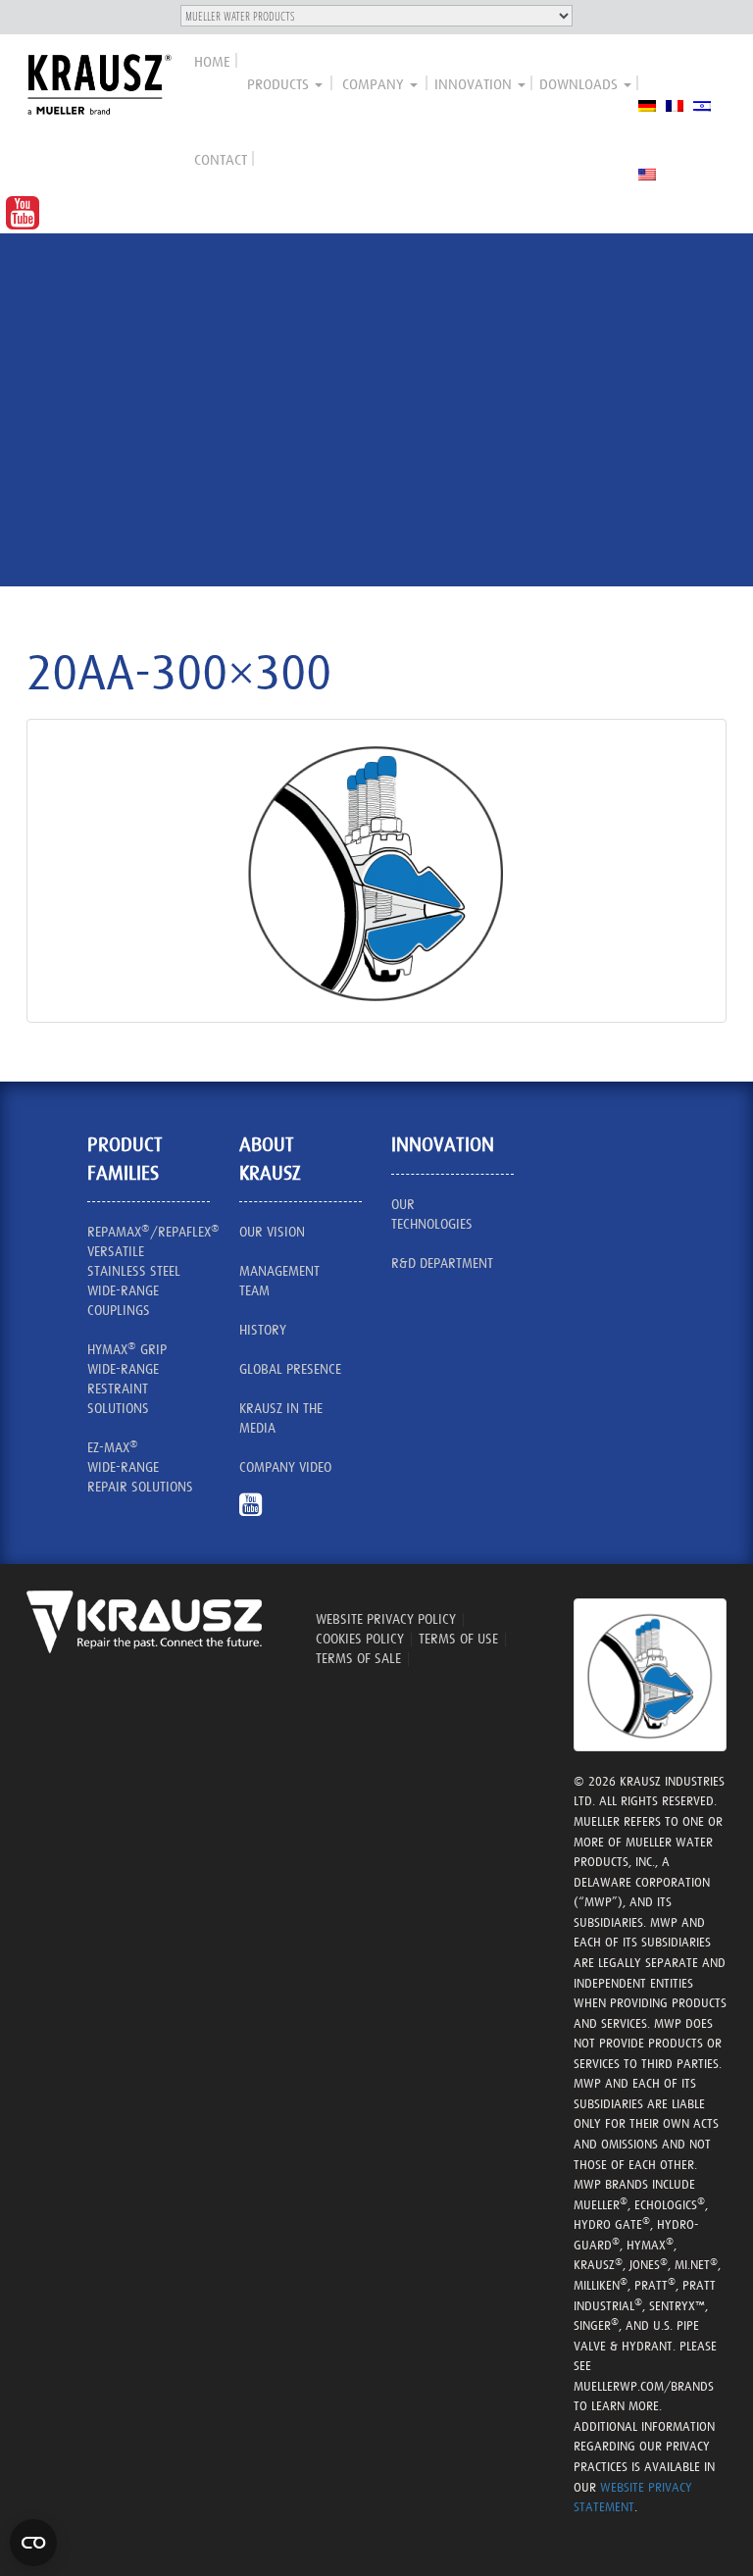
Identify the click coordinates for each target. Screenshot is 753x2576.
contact (221, 159)
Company (375, 84)
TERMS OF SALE (358, 1658)
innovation (475, 84)
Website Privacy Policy (386, 1619)
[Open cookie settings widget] (33, 2543)
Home (212, 61)
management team (279, 1281)
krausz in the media (281, 1418)
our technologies (432, 1214)
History (263, 1330)
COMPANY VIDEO (285, 1467)
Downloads (580, 84)
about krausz (270, 1159)
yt (258, 1514)
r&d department (442, 1263)
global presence (290, 1369)
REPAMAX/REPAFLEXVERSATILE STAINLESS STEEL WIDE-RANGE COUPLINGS (149, 1270)
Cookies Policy (360, 1639)
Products (280, 84)
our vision (272, 1232)
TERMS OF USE (458, 1639)
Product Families (125, 1159)
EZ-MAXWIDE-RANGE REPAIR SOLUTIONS (140, 1466)
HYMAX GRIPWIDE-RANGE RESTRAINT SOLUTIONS (127, 1378)
